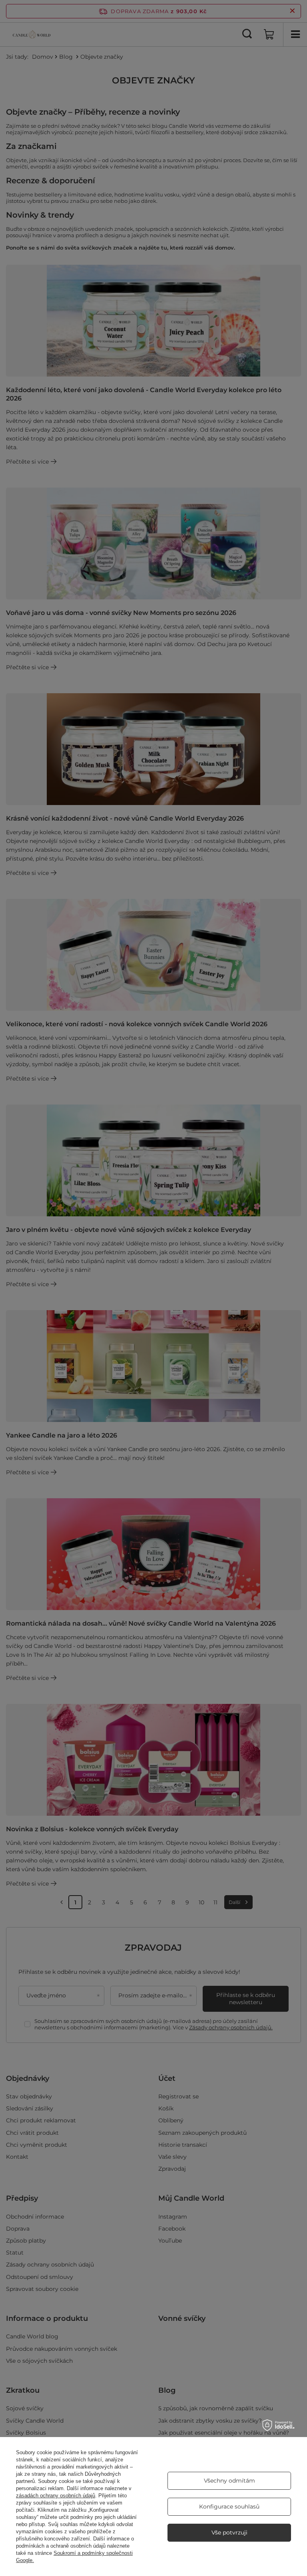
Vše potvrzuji (229, 2532)
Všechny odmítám (229, 2481)
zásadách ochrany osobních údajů (56, 2496)
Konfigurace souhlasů (229, 2507)
